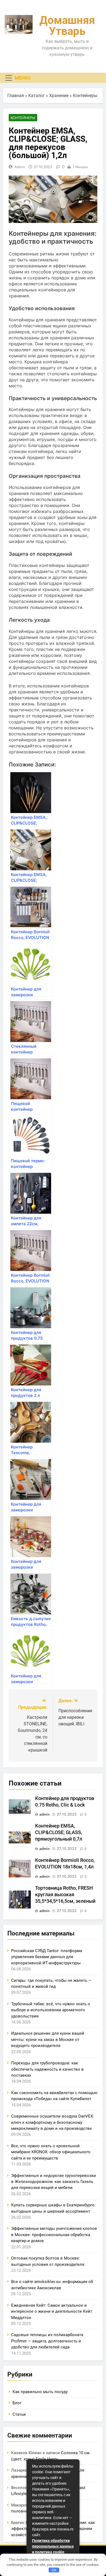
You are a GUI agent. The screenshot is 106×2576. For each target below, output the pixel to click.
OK (54, 2570)
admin (20, 167)
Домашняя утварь (67, 26)
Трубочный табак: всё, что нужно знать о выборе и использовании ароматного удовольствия (51, 2010)
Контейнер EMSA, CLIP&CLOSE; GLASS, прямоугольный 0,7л (59, 1832)
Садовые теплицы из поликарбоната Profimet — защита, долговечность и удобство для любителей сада (47, 2341)
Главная (16, 96)
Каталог (37, 96)
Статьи (19, 2414)
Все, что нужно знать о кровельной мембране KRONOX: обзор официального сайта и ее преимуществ (51, 2152)
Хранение (59, 96)
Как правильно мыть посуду (40, 2392)
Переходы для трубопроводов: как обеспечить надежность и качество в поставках (47, 2069)
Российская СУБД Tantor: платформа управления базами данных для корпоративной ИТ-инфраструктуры (47, 1957)
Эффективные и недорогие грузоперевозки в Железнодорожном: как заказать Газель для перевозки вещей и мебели (54, 2182)
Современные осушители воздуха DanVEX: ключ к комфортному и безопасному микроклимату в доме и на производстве (53, 2122)
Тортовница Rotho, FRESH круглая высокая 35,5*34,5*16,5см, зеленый (65, 1895)
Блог (17, 2403)
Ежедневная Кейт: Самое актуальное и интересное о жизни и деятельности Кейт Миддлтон (52, 2311)
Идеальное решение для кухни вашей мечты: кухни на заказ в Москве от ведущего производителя (48, 2039)
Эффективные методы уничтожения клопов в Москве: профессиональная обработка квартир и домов (54, 2235)
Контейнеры (85, 96)
